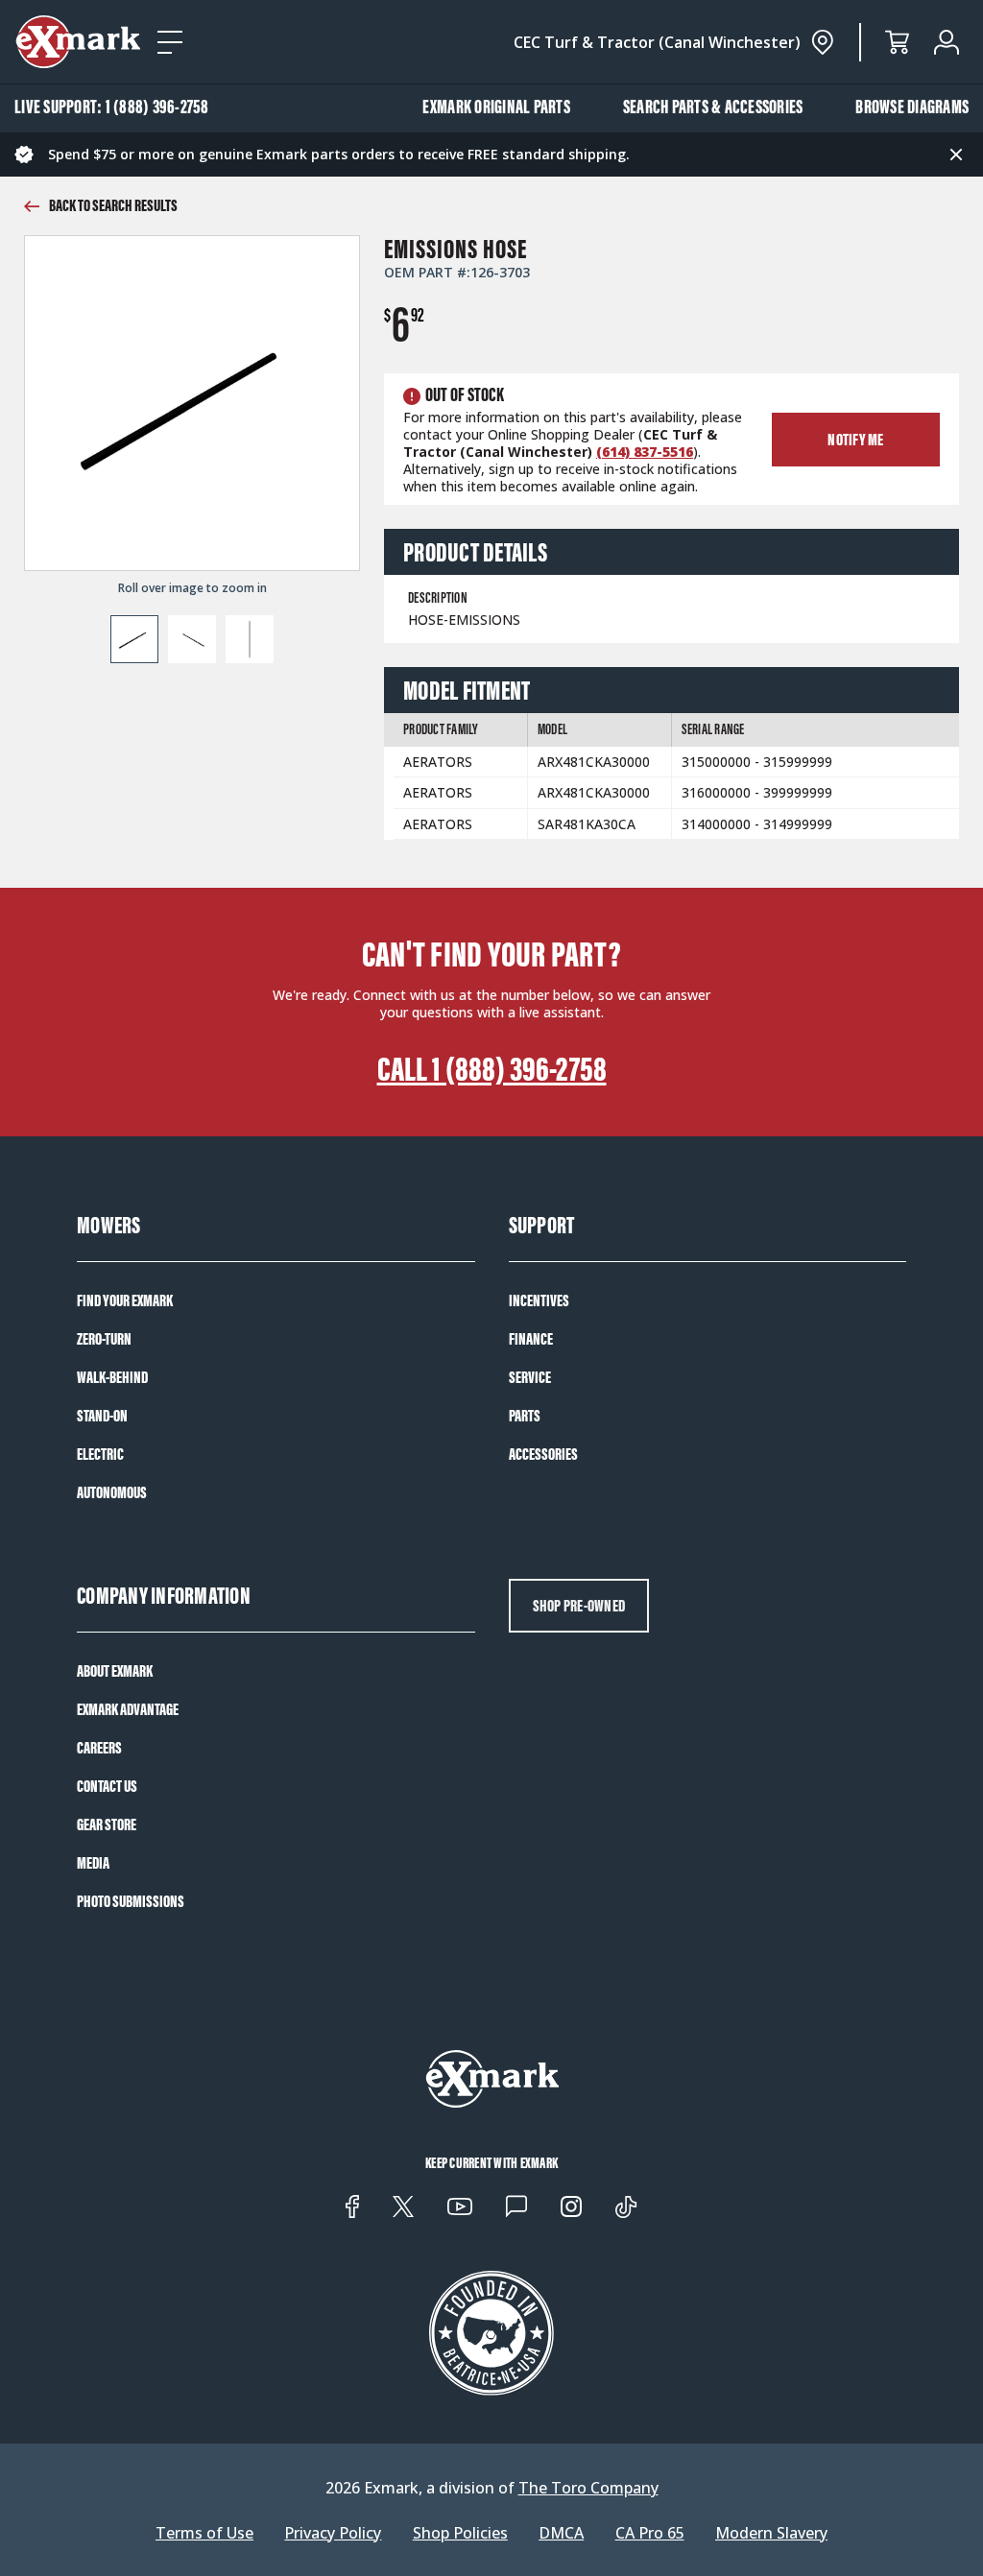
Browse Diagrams (912, 107)
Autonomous (112, 1492)
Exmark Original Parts (496, 107)
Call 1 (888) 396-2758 (492, 1069)
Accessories (543, 1454)
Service (530, 1377)
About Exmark (115, 1671)
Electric (100, 1454)
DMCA (561, 2533)
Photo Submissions (131, 1901)
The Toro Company (588, 2488)
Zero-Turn (104, 1339)
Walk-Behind (112, 1377)
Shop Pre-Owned (579, 1606)
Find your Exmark (125, 1300)
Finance (531, 1339)
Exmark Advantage (128, 1709)
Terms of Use (204, 2533)
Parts (525, 1416)
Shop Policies (460, 2533)
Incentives (539, 1300)
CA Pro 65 (650, 2533)
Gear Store (107, 1825)
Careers (99, 1748)
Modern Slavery (771, 2533)
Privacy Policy (333, 2533)
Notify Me (855, 440)
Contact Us (107, 1786)
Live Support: (112, 107)
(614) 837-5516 (645, 452)
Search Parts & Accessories (713, 107)
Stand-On (102, 1416)
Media (93, 1863)
